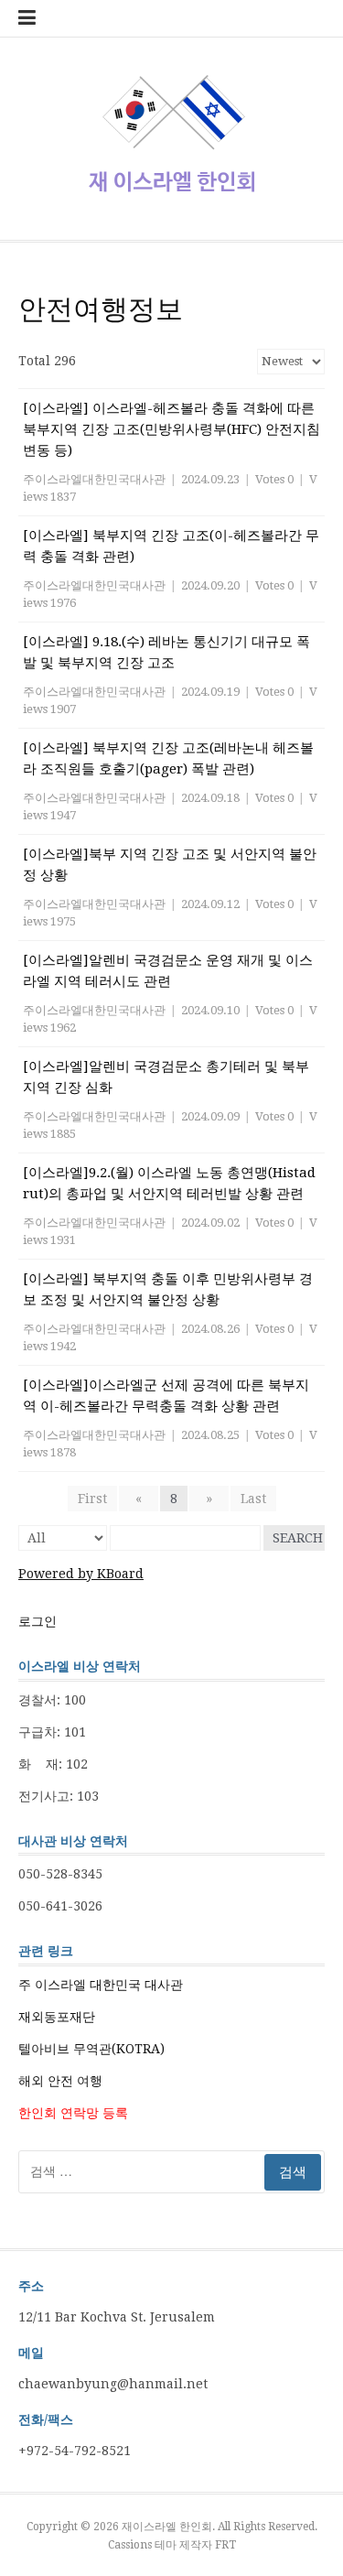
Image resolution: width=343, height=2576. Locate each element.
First (92, 1499)
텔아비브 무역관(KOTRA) (91, 2049)
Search (298, 1538)
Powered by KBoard (81, 1574)
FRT (225, 2545)
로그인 (38, 1621)
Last (253, 1499)
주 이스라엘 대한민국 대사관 (101, 1985)
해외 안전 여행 (60, 2081)
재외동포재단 (57, 2017)
